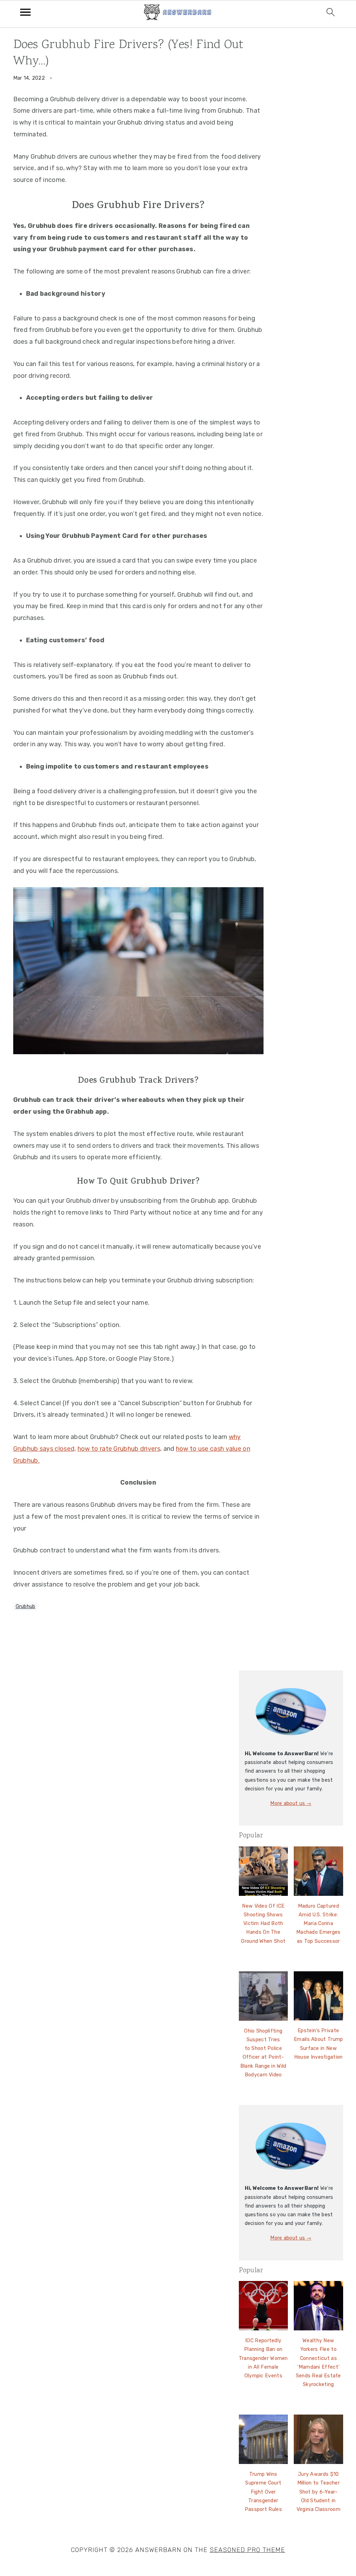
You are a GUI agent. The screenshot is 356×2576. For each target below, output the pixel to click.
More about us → (291, 1803)
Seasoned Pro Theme (247, 2550)
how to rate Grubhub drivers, (120, 1449)
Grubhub (26, 1607)
